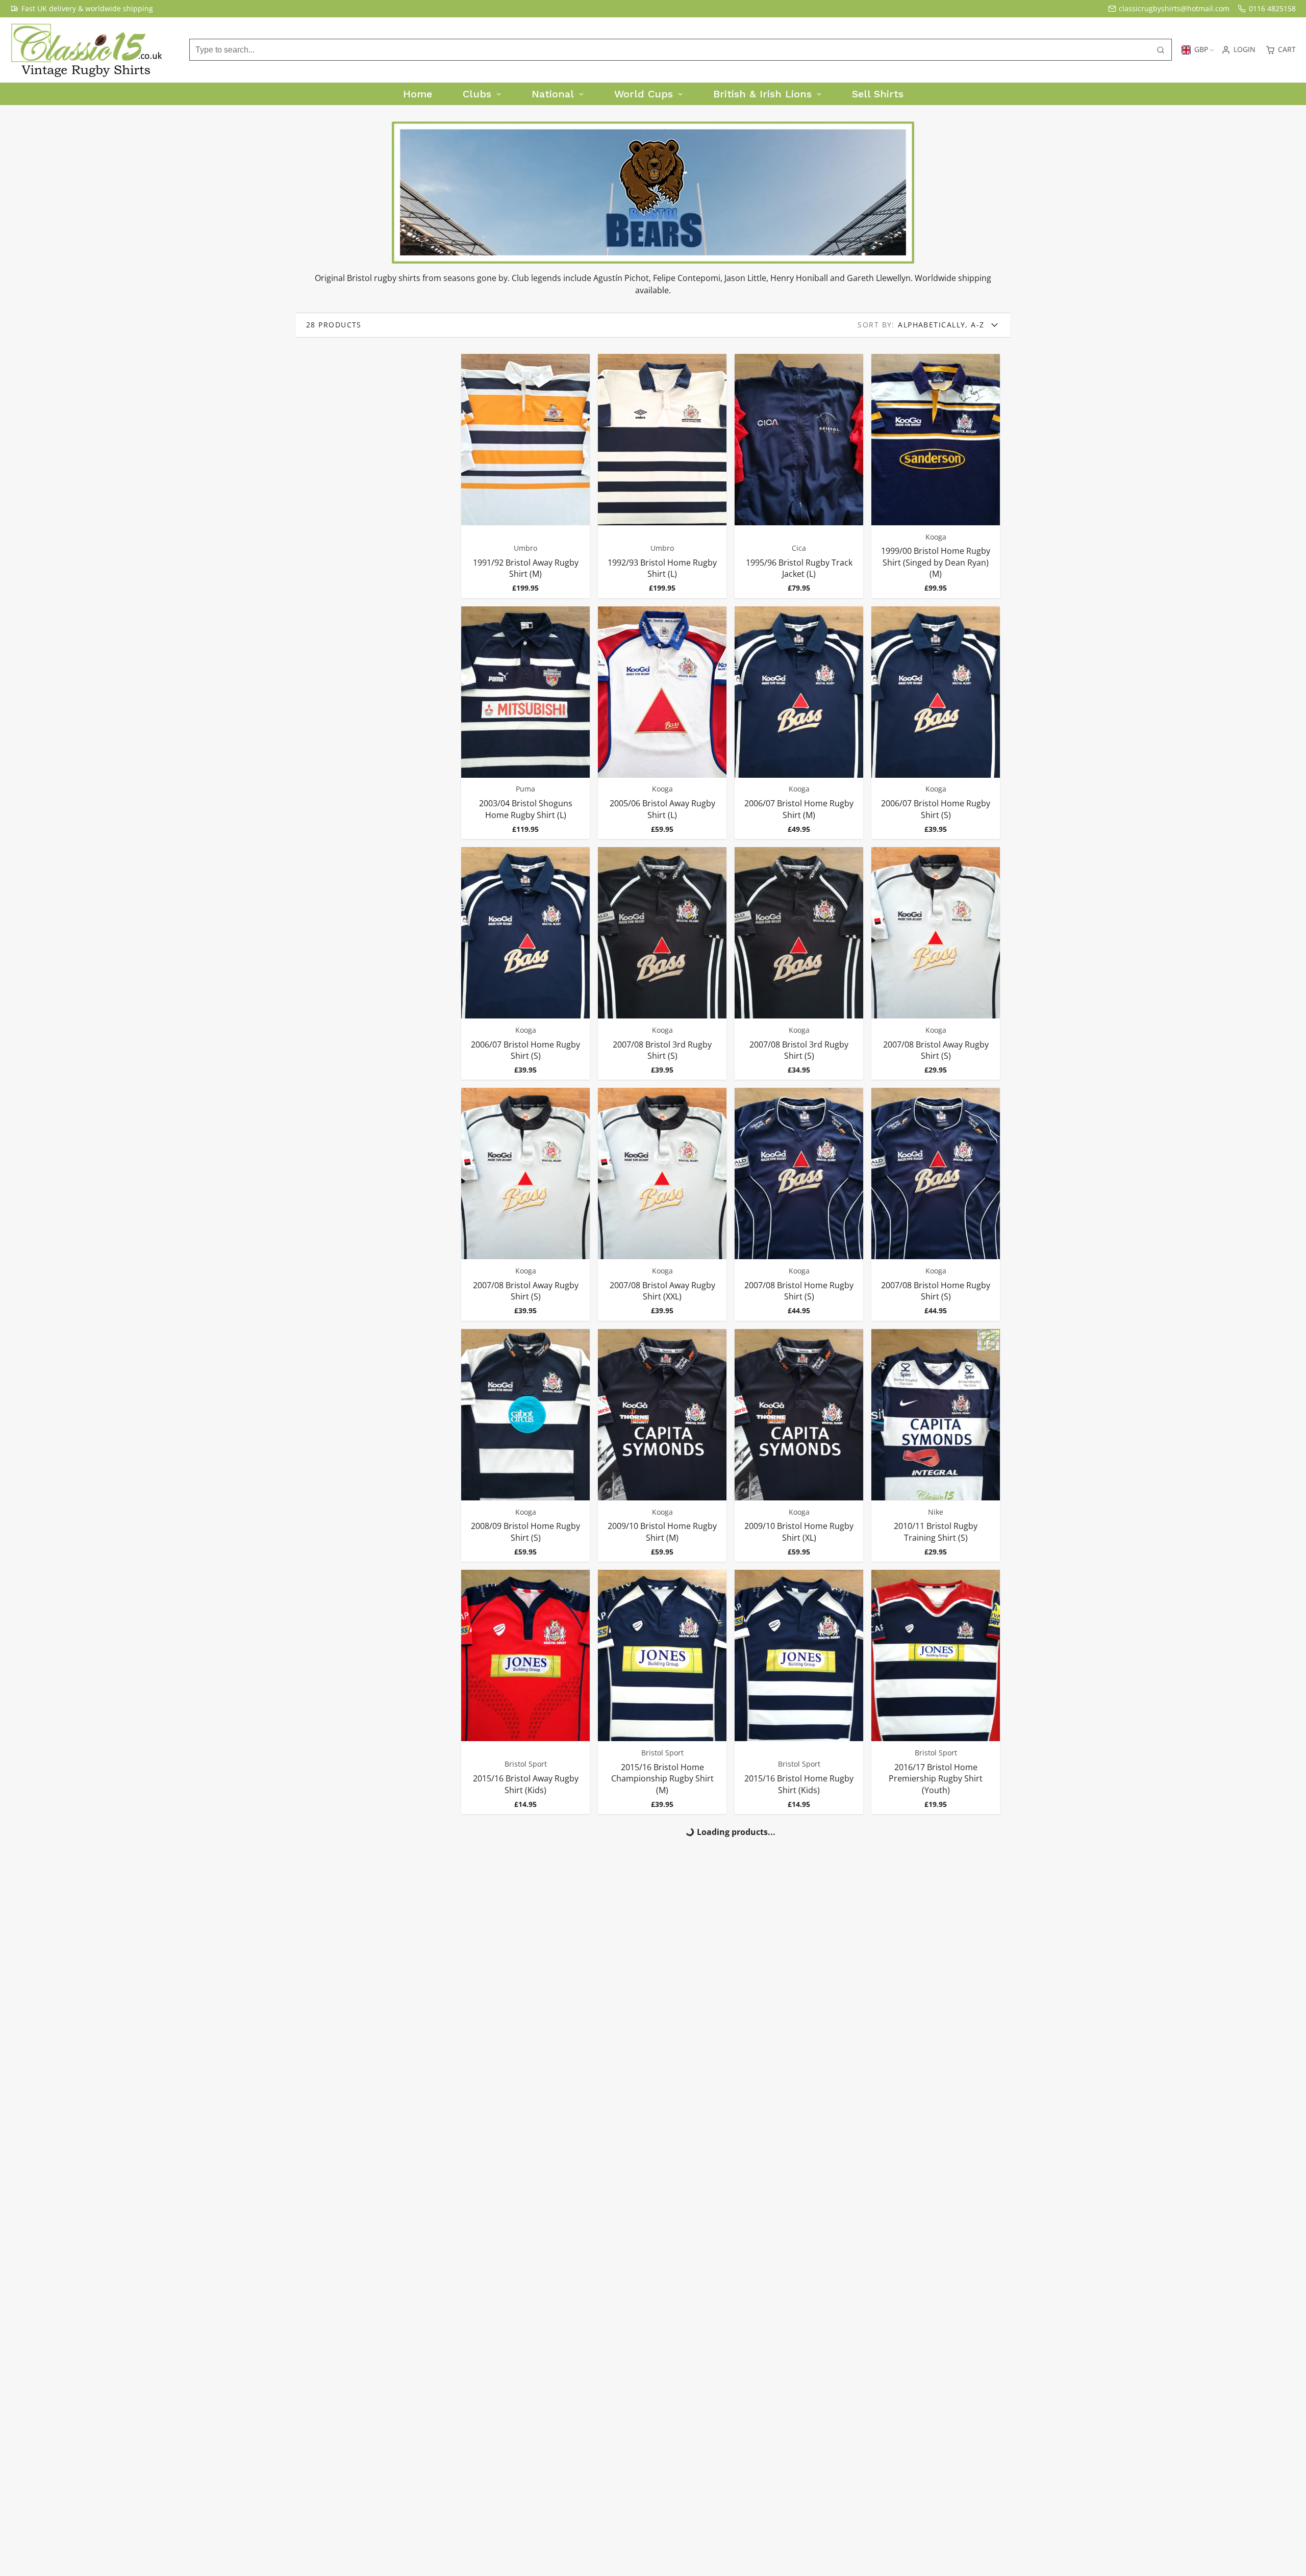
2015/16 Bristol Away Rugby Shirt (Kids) (525, 1692)
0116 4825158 (1272, 8)
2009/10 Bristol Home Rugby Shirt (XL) (799, 1445)
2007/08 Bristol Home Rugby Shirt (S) (799, 1204)
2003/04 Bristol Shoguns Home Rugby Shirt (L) (525, 723)
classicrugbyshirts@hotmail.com (1174, 8)
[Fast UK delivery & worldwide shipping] (82, 9)
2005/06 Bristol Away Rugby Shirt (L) (662, 723)
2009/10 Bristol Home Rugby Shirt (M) (662, 1445)
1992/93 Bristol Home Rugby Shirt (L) (662, 476)
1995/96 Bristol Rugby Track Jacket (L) (799, 476)
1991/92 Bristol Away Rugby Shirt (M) (525, 476)
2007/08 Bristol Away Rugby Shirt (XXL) (662, 1204)
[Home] (87, 50)
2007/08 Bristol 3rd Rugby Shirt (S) (662, 963)
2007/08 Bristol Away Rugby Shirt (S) (936, 963)
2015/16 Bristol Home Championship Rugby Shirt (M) (662, 1692)
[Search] (1161, 50)
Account (1238, 50)
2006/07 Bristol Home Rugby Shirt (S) (936, 723)
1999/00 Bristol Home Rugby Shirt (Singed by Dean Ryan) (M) (936, 476)
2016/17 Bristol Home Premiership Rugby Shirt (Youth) (936, 1692)
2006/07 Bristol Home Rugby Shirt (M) (799, 723)
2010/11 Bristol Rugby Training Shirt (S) (936, 1445)
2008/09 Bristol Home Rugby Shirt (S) (525, 1445)
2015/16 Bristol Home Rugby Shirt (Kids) (799, 1692)
